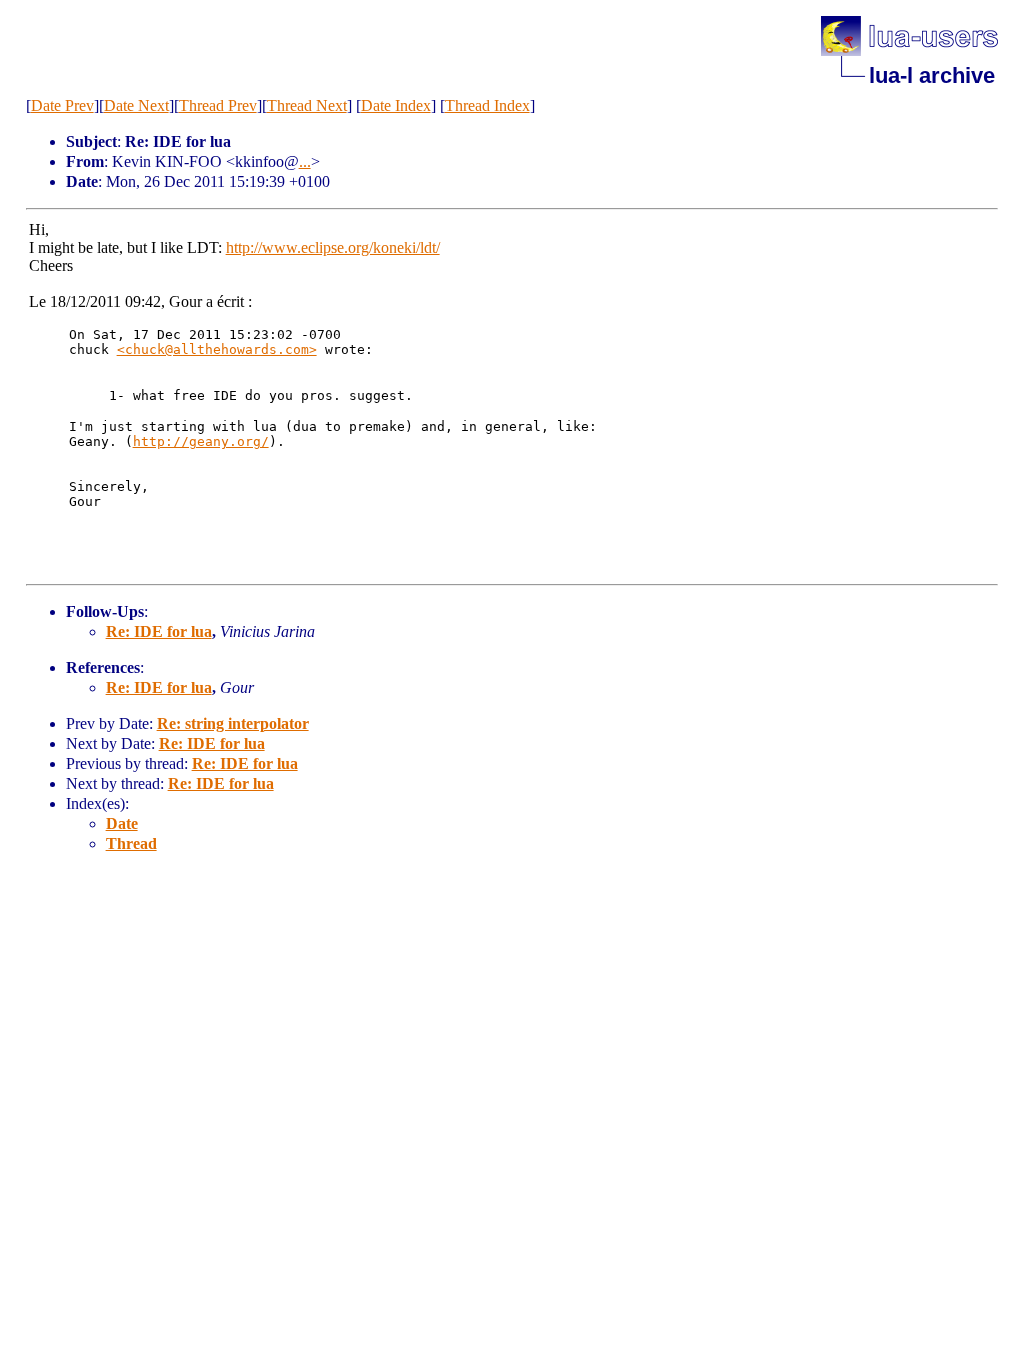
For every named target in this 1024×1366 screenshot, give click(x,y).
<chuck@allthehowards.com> (217, 349)
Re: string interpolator (233, 723)
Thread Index (487, 105)
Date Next (136, 105)
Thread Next (307, 105)
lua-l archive (932, 75)
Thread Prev (218, 105)
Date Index (396, 105)
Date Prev (62, 105)
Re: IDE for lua (159, 631)
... (305, 161)
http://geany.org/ (201, 441)
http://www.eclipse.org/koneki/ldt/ (333, 247)
